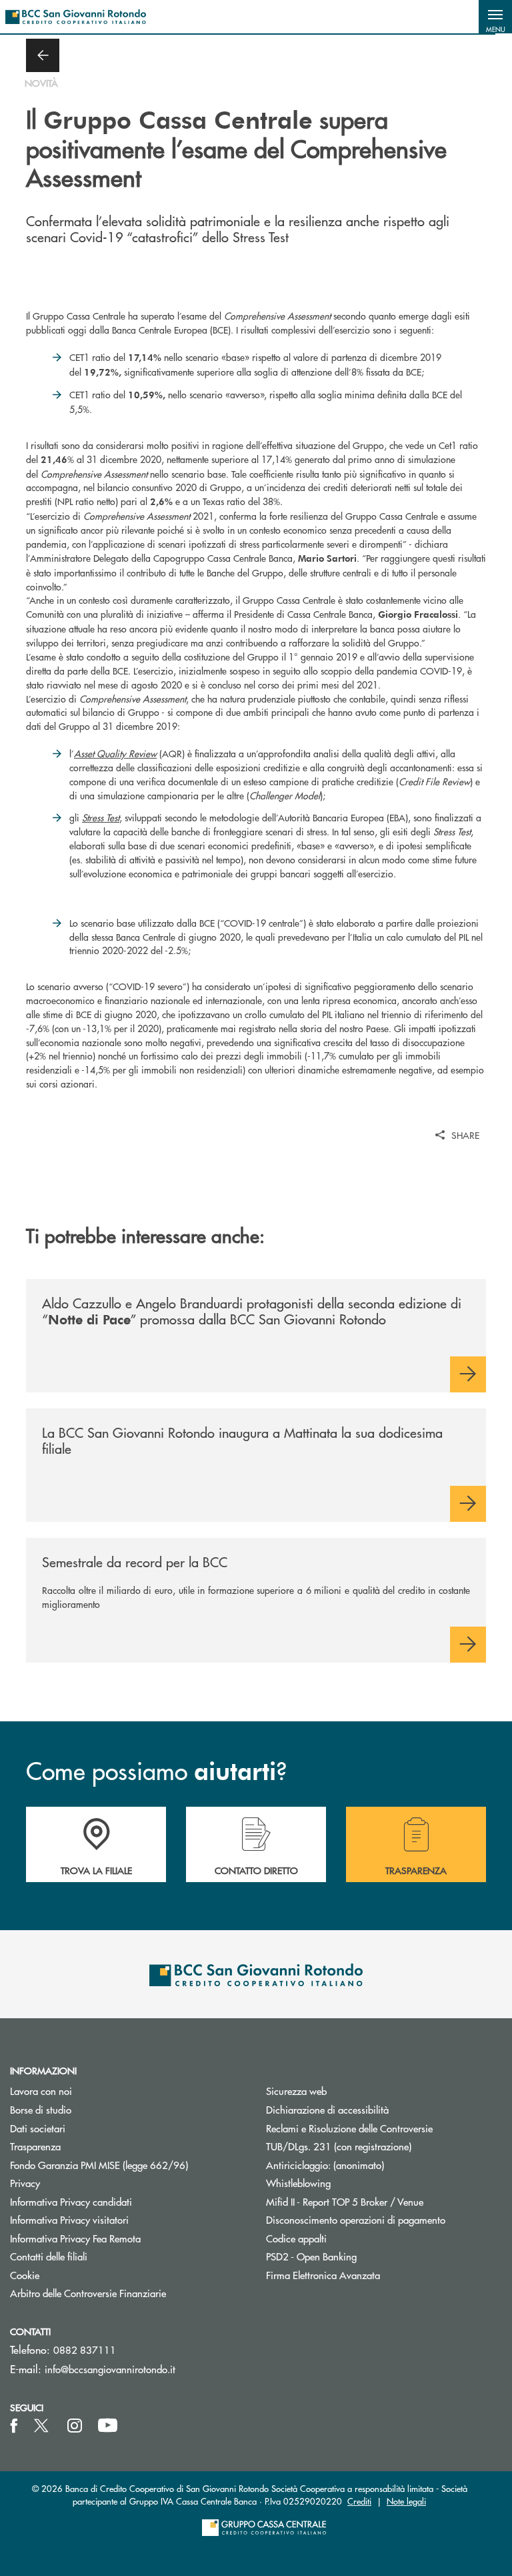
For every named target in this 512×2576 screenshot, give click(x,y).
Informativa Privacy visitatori (69, 2219)
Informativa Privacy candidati (71, 2201)
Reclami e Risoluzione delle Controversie (349, 2128)
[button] (495, 17)
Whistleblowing (298, 2183)
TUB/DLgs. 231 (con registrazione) (339, 2146)
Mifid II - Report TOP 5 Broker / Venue (345, 2201)
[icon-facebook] (14, 2426)
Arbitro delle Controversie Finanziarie (128, 2293)
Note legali (406, 2501)
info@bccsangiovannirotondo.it (110, 2369)
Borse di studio (91, 2109)
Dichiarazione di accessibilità (327, 2109)
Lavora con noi (41, 2091)
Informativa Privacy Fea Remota (75, 2238)
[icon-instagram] (75, 2426)
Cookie (25, 2275)
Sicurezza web (296, 2091)
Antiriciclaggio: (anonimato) (325, 2165)
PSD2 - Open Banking (362, 2256)
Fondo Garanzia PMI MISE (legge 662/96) (128, 2165)
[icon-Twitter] (43, 2426)
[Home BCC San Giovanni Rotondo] (76, 17)
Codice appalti (296, 2238)
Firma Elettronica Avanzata (323, 2275)
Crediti (359, 2501)
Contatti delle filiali (49, 2256)
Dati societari (38, 2128)
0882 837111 (85, 2349)
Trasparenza (35, 2146)
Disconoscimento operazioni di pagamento (356, 2219)
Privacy (25, 2183)
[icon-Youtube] (108, 2426)
